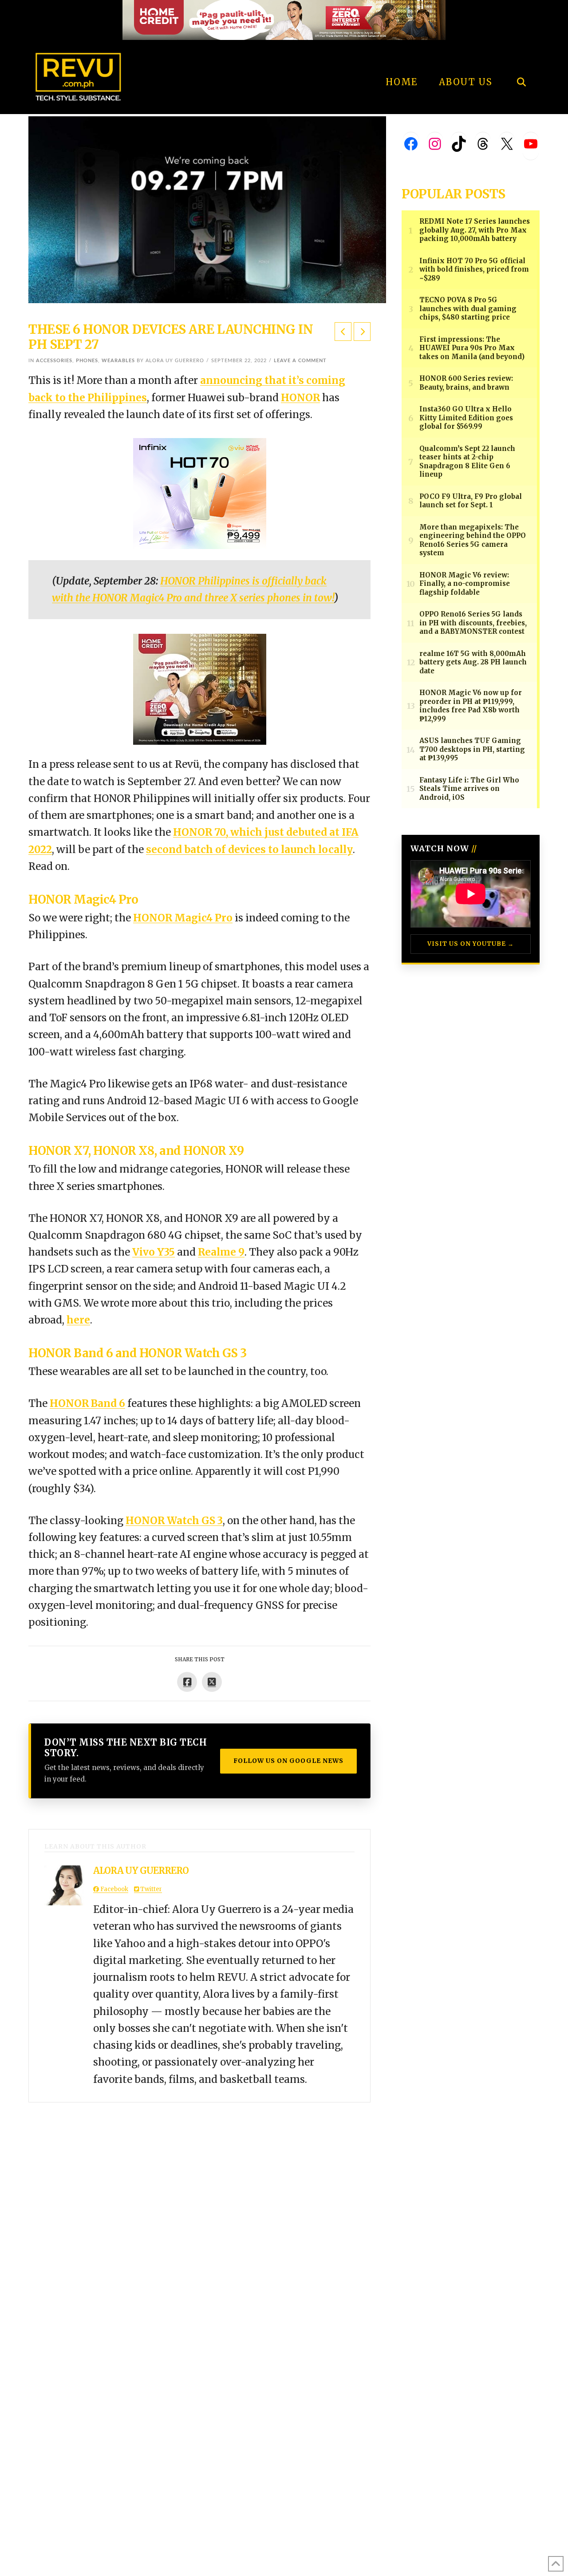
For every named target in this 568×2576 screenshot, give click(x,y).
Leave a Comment (300, 361)
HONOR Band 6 (87, 1403)
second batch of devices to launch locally (249, 849)
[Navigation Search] (521, 58)
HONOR (300, 398)
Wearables (118, 361)
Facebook (114, 1889)
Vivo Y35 (154, 1252)
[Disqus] (199, 2213)
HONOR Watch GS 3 (174, 1521)
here (78, 1320)
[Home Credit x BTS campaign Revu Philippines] (284, 19)
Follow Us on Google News (288, 1761)
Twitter (150, 1889)
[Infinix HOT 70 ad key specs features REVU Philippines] (200, 493)
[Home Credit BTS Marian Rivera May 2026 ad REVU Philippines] (200, 689)
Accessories (54, 361)
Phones (87, 361)
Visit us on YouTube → (471, 944)
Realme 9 (221, 1252)
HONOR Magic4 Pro (183, 918)
